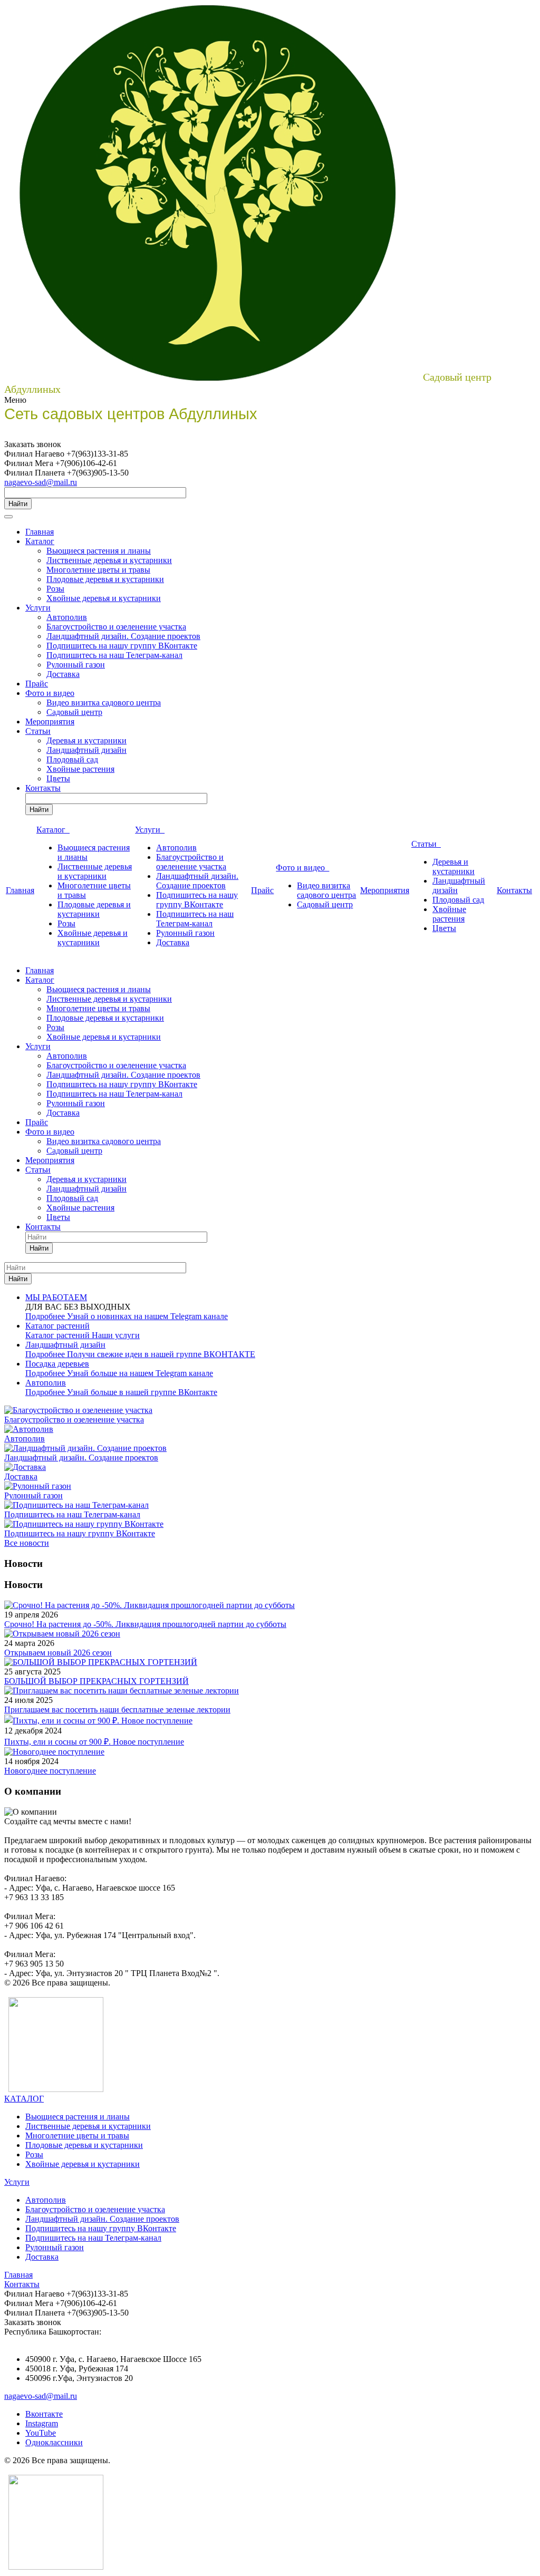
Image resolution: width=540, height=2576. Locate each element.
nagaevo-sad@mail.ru (41, 482)
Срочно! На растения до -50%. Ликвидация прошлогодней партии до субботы (145, 1624)
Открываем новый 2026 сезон (58, 1653)
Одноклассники (54, 2442)
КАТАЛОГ (24, 2099)
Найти (18, 504)
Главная (40, 532)
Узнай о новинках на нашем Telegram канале (147, 1316)
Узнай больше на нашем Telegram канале (140, 1373)
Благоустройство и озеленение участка (116, 627)
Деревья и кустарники (86, 740)
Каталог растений (59, 1335)
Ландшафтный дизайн (86, 750)
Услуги (38, 608)
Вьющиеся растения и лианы (99, 551)
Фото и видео (50, 693)
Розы (55, 589)
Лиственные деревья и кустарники (109, 560)
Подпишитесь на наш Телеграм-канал (114, 655)
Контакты (43, 788)
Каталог (40, 541)
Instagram (42, 2423)
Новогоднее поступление (50, 1771)
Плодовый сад (72, 759)
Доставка (63, 674)
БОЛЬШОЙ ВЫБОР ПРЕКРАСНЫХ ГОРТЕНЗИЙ (97, 1681)
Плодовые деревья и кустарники (105, 579)
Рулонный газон (76, 665)
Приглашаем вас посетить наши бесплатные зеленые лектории (117, 1710)
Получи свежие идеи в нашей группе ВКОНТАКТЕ (161, 1354)
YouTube (41, 2433)
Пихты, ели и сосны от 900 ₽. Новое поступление (94, 1742)
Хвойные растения (80, 769)
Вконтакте (44, 2414)
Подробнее (46, 1316)
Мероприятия (50, 722)
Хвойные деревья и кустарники (104, 598)
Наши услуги (116, 1335)
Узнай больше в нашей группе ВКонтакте (142, 1392)
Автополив (67, 617)
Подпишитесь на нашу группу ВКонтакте (122, 646)
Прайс (37, 684)
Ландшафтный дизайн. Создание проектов (123, 636)
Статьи (38, 731)
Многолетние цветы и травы (98, 570)
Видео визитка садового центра (104, 703)
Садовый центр (74, 712)
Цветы (58, 778)
